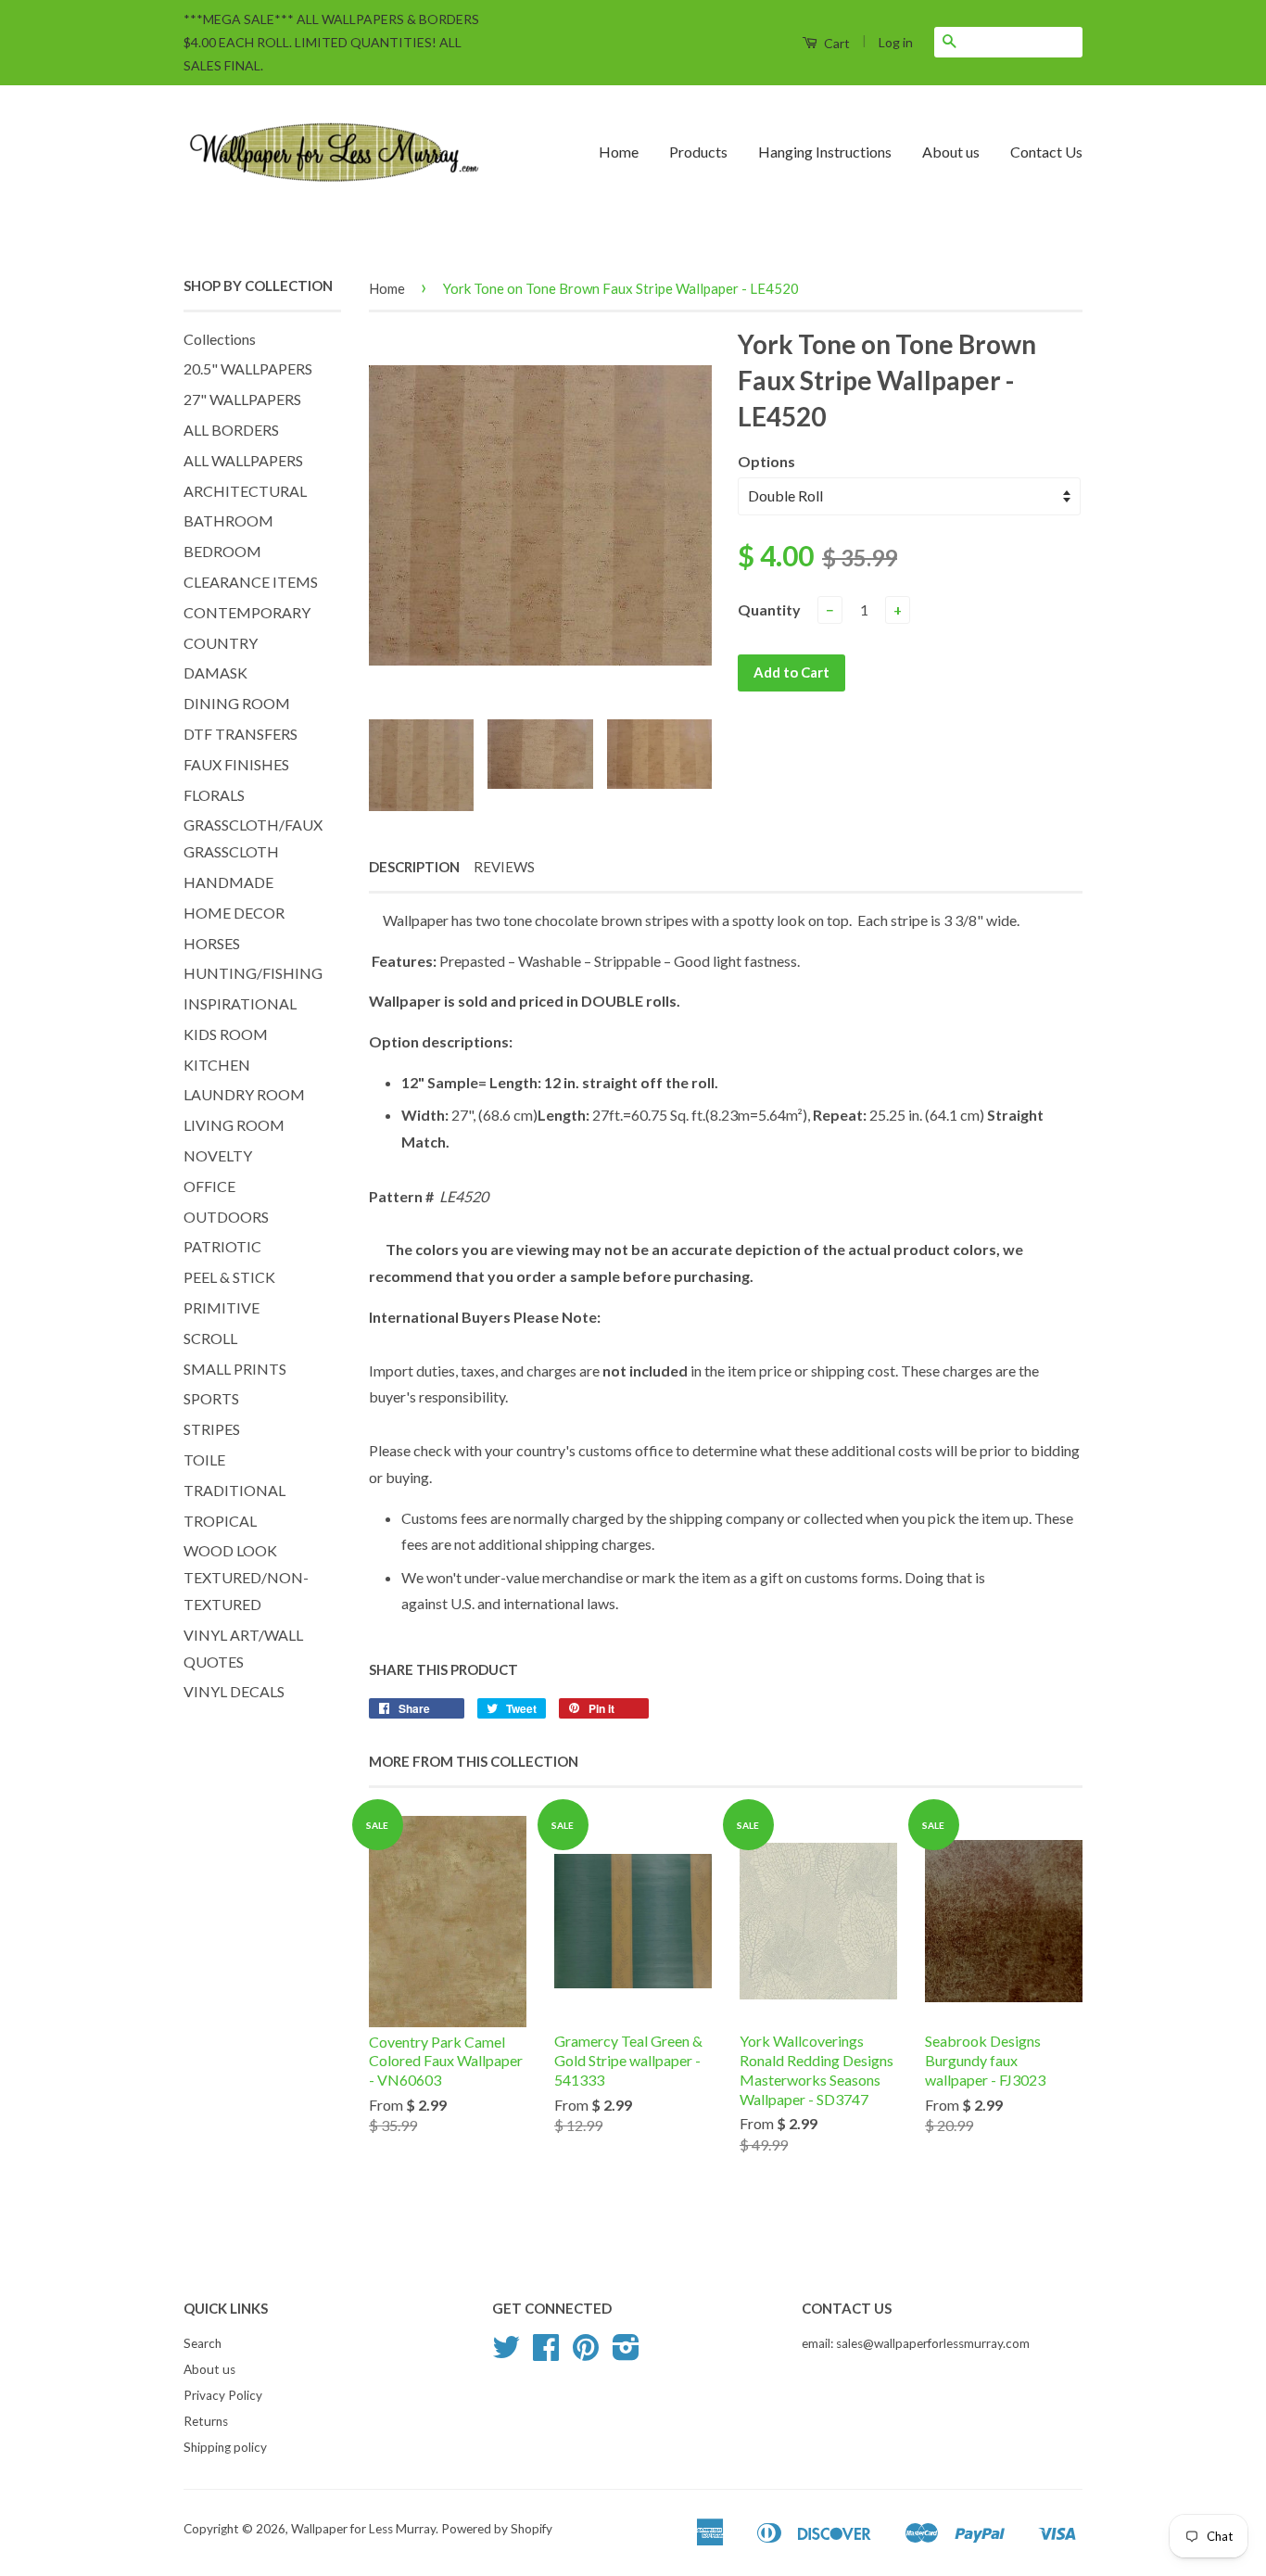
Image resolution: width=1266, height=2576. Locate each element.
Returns (206, 2421)
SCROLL (210, 1338)
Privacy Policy (223, 2395)
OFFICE (209, 1186)
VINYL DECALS (234, 1691)
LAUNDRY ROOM (244, 1094)
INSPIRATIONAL (240, 1003)
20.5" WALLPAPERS (248, 368)
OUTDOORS (226, 1217)
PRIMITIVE (222, 1307)
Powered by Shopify (497, 2529)
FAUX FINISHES (236, 764)
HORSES (212, 943)
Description (414, 867)
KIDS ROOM (226, 1034)
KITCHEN (217, 1065)
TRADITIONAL (234, 1490)
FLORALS (214, 795)
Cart (836, 43)
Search (203, 2343)
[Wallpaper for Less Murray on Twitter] (506, 2354)
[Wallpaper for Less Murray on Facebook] (546, 2354)
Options (766, 461)
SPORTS (211, 1398)
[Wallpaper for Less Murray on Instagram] (626, 2354)
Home (619, 152)
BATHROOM (228, 520)
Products (698, 152)
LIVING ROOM (234, 1125)
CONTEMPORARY (247, 612)
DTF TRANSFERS (241, 734)
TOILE (204, 1459)
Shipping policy (225, 2447)
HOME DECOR (234, 913)
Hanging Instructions (825, 152)
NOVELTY (218, 1155)
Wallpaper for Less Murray (363, 2529)
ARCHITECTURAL (245, 491)
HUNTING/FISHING (253, 973)
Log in (896, 42)
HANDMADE (228, 882)
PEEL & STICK (229, 1277)
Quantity (769, 609)
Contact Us (1046, 152)
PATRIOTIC (222, 1246)
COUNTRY (221, 643)
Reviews (504, 867)
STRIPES (212, 1429)
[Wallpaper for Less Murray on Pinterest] (586, 2354)
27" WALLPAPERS (242, 399)
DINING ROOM (237, 703)
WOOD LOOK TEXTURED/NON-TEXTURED (246, 1577)
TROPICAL (220, 1521)
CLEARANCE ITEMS (251, 582)
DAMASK (215, 673)
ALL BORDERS (231, 430)
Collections (220, 339)
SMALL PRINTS (235, 1369)
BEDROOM (222, 551)
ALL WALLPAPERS (243, 460)
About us (951, 152)
